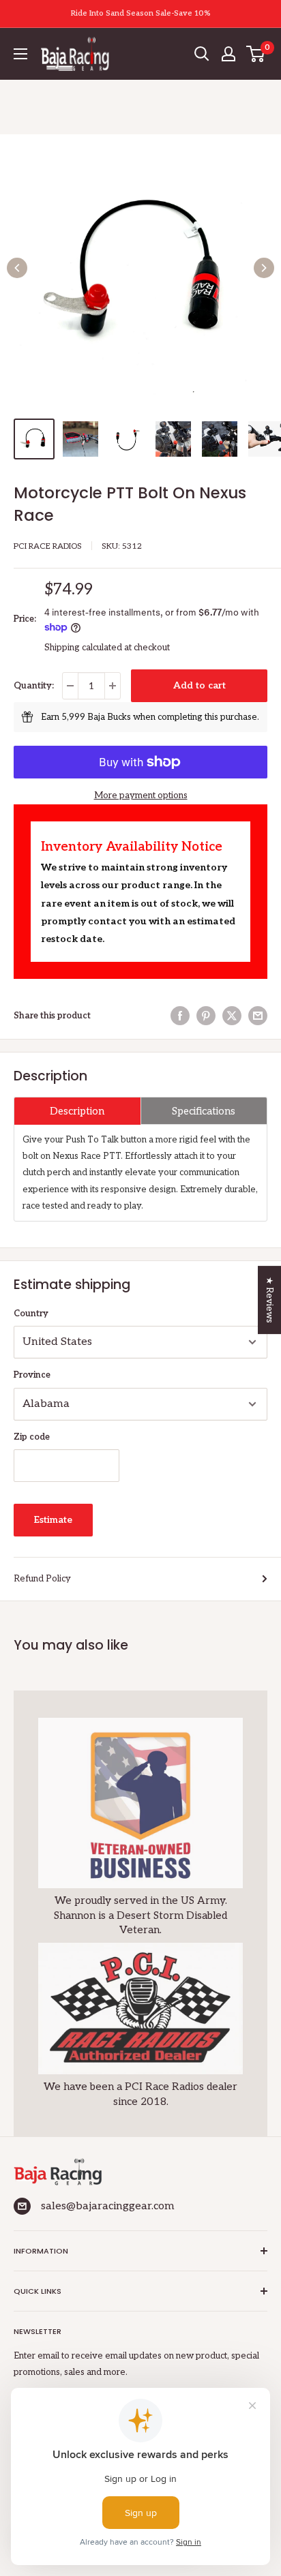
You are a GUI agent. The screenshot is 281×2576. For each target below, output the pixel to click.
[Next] (264, 268)
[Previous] (17, 268)
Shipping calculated (83, 648)
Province (32, 1375)
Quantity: (34, 686)
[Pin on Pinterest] (206, 1016)
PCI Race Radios (48, 546)
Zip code (32, 1437)
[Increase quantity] (113, 686)
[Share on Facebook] (180, 1016)
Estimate (53, 1520)
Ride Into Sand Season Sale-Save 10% (141, 13)
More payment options (141, 795)
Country (31, 1314)
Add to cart (199, 685)
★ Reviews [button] (269, 1300)
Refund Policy (42, 1579)
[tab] (77, 1111)
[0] (256, 54)
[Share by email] (258, 1016)
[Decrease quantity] (70, 686)
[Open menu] (20, 54)
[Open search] (202, 54)
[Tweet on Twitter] (232, 1016)
